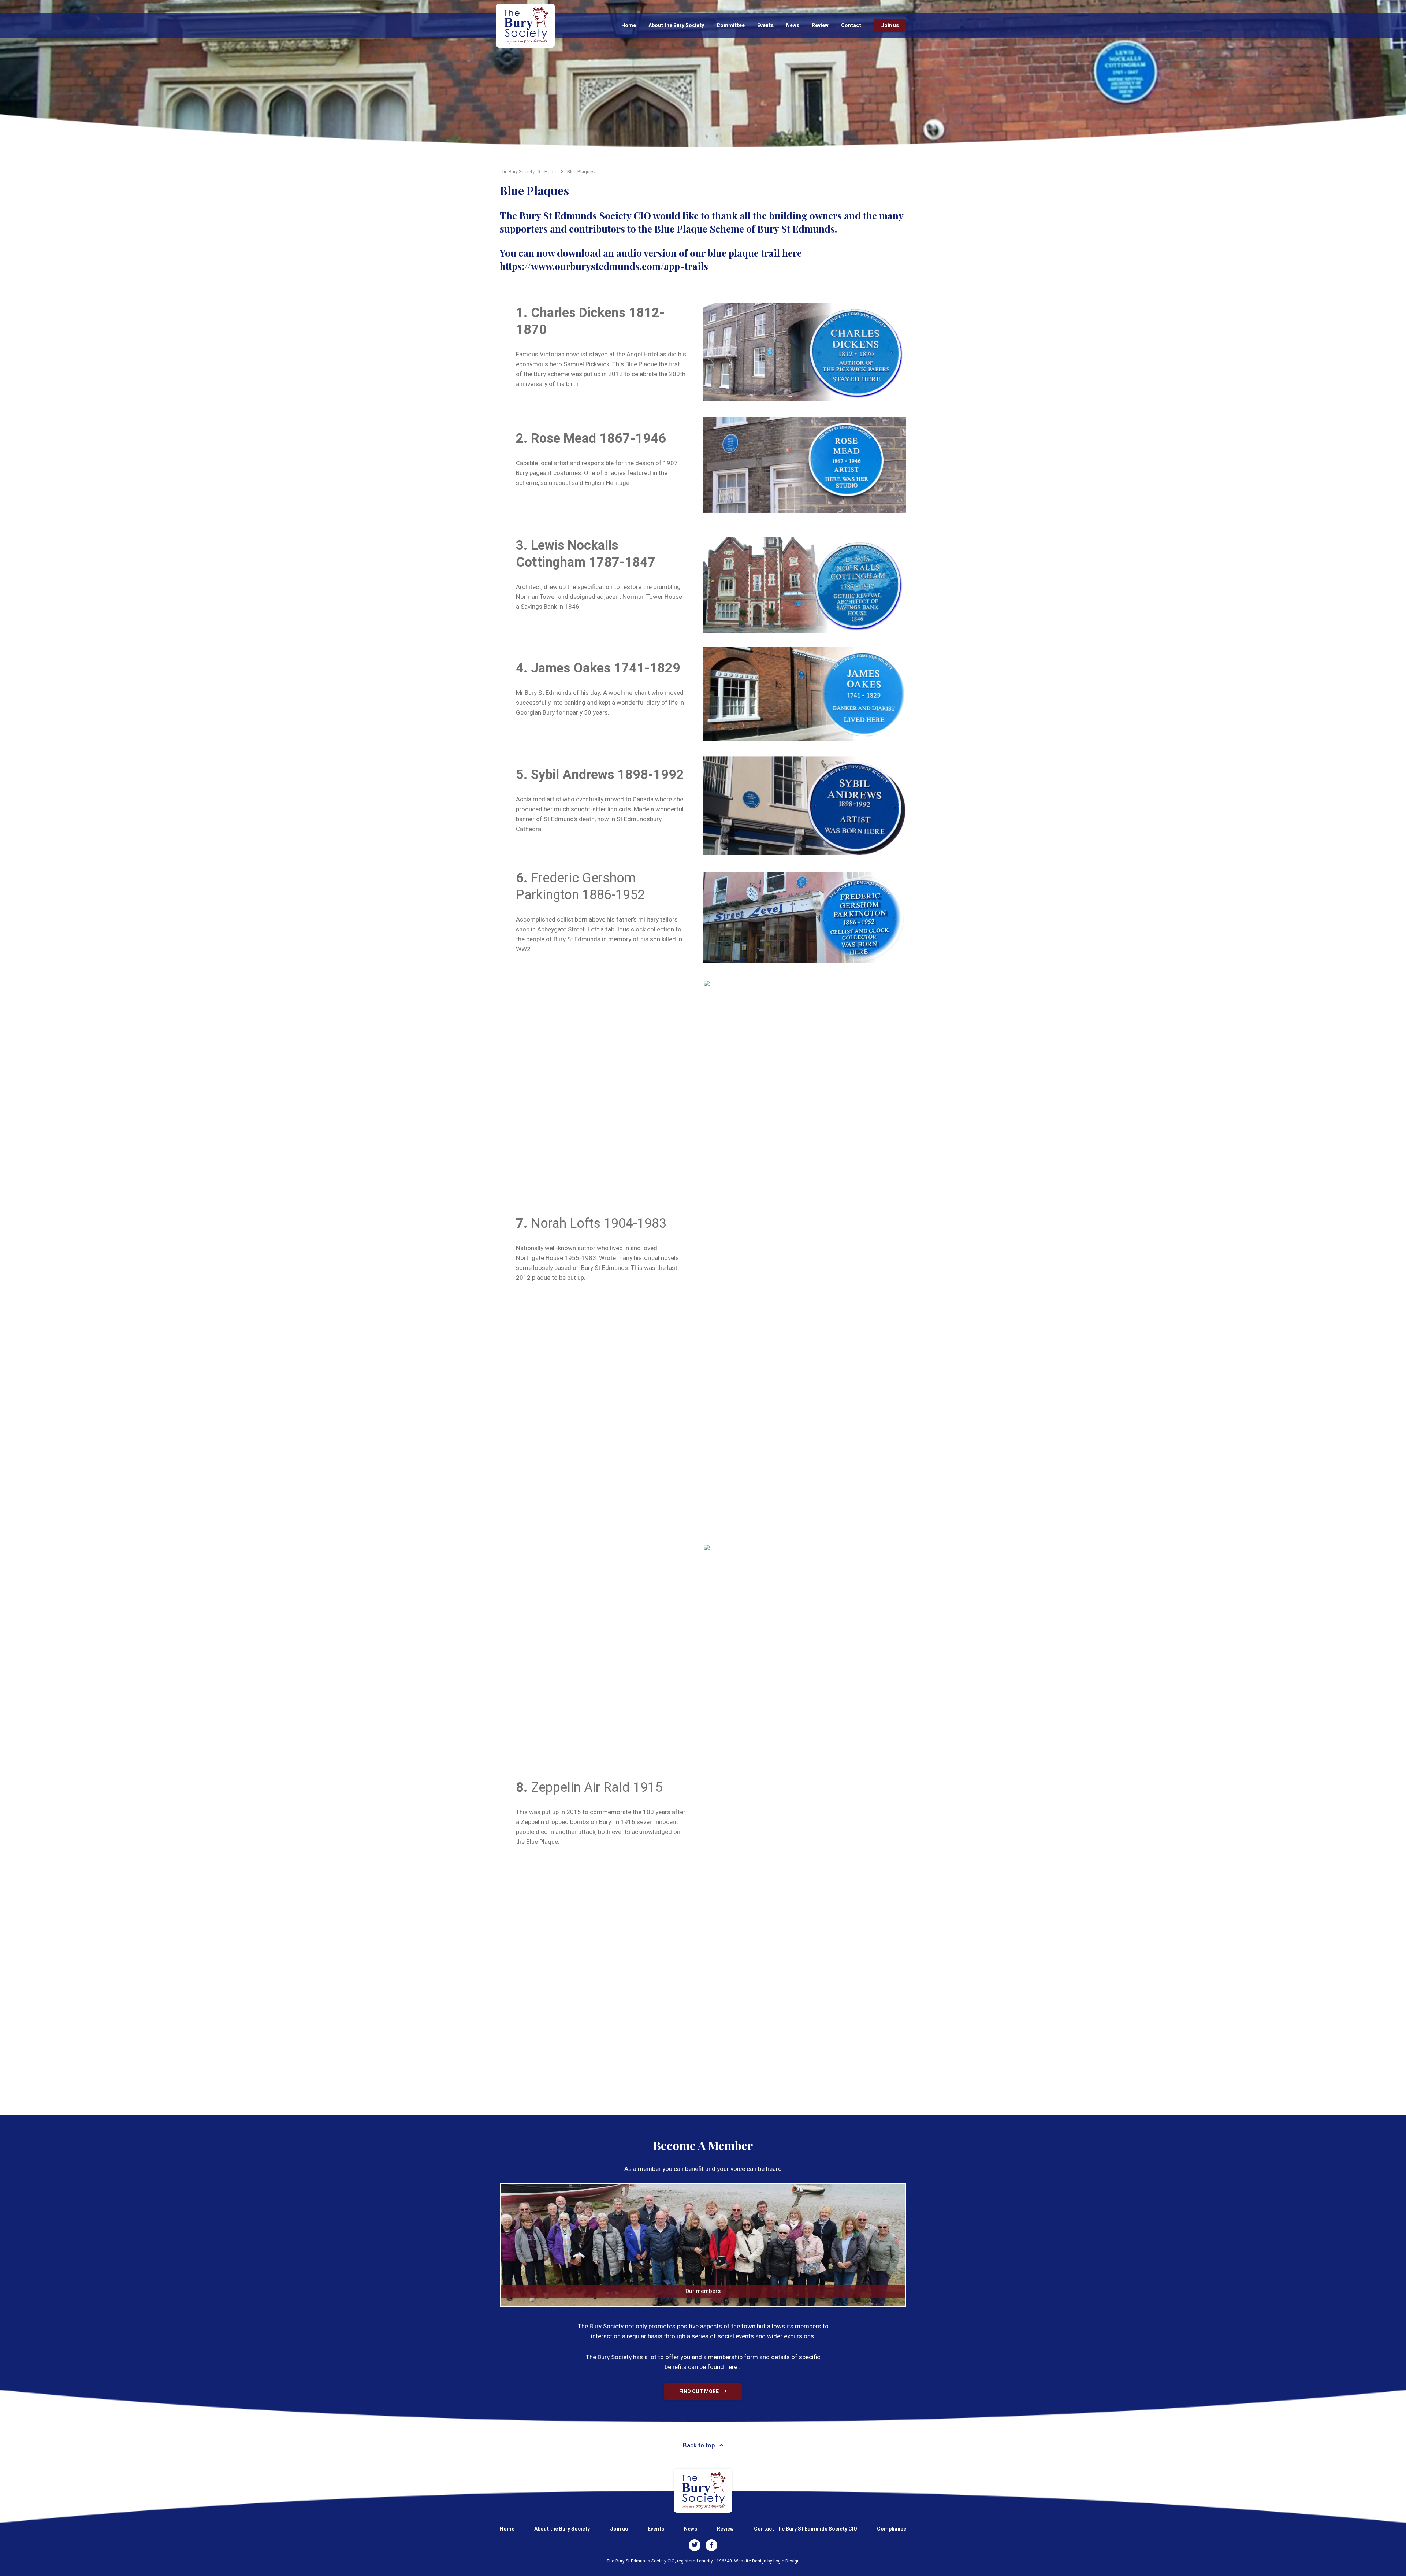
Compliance (892, 2529)
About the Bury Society (676, 25)
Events (765, 25)
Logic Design (786, 2561)
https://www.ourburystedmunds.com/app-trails (604, 266)
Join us (890, 25)
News (793, 25)
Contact (851, 25)
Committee (731, 25)
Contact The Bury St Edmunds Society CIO (806, 2529)
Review (820, 25)
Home (629, 25)
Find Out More (699, 2392)
